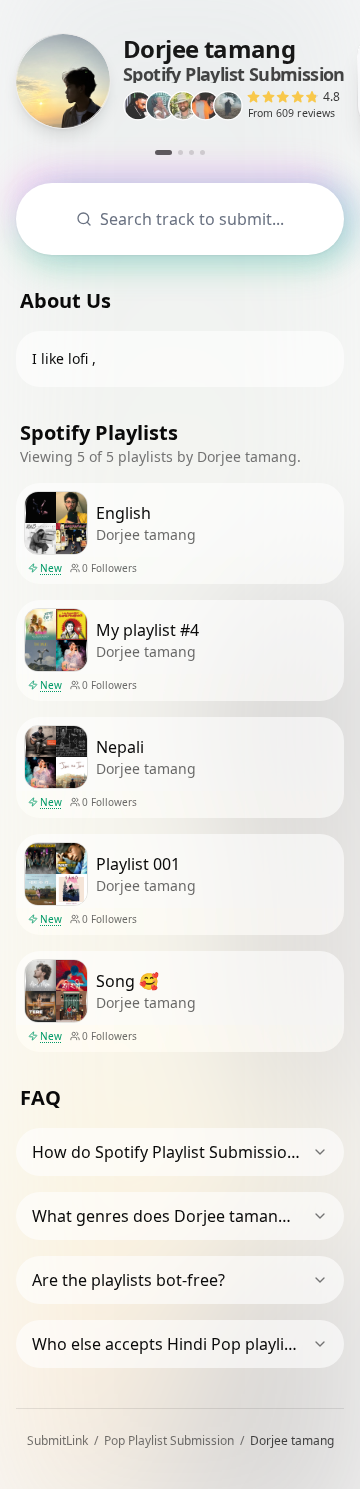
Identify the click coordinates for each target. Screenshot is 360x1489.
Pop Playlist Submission (169, 1440)
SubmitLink (57, 1440)
